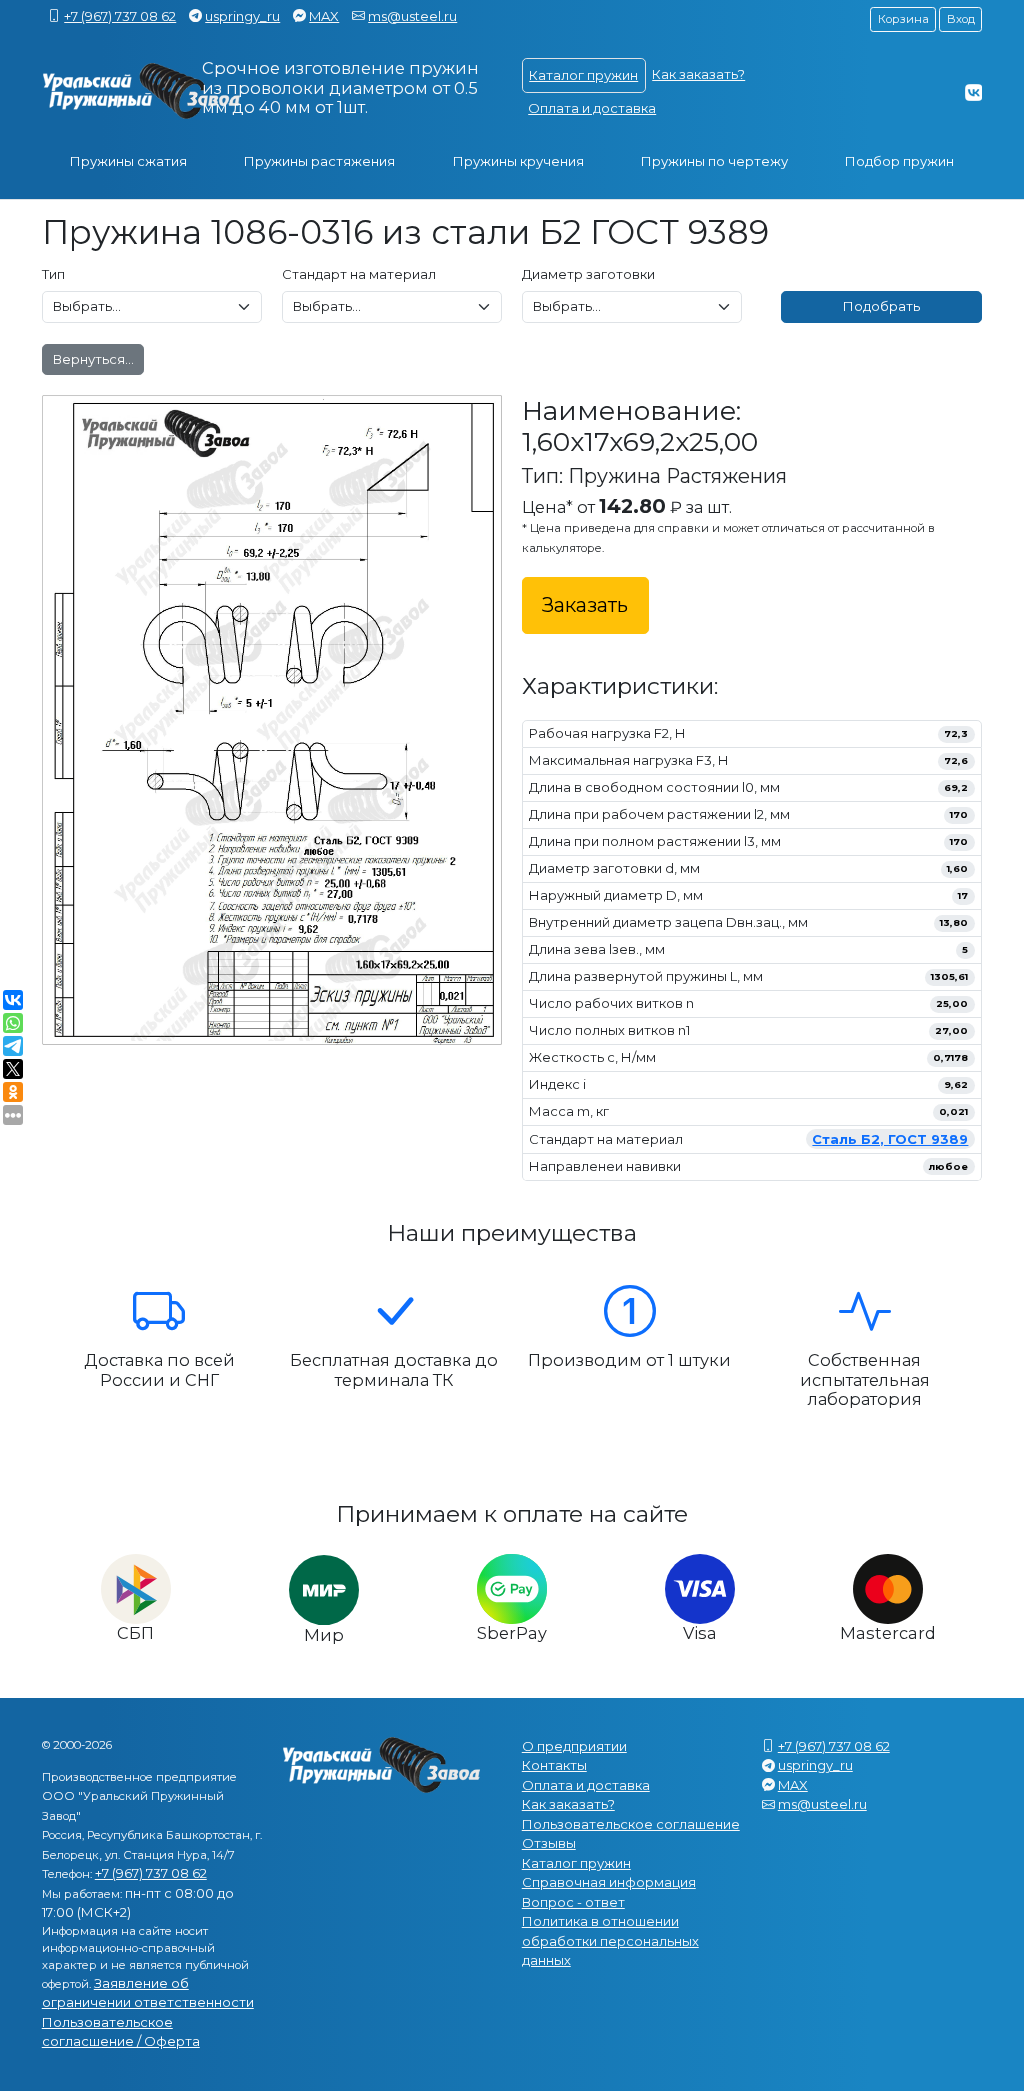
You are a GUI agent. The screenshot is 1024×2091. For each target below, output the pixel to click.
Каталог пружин (583, 75)
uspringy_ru (242, 16)
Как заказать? (698, 74)
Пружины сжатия (128, 161)
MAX (324, 16)
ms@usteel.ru (412, 16)
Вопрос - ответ (573, 1902)
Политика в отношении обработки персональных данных (610, 1940)
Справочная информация (609, 1882)
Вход (961, 19)
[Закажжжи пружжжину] (142, 91)
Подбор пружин (899, 161)
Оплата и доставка (592, 108)
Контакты (554, 1765)
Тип (53, 274)
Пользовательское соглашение (631, 1824)
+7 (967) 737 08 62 (120, 16)
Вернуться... (93, 359)
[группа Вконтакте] (973, 92)
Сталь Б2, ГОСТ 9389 (890, 1139)
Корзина (903, 19)
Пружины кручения (518, 161)
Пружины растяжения (319, 161)
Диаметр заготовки (588, 274)
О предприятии (574, 1746)
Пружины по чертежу (714, 161)
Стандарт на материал (359, 274)
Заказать (585, 605)
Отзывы (549, 1843)
